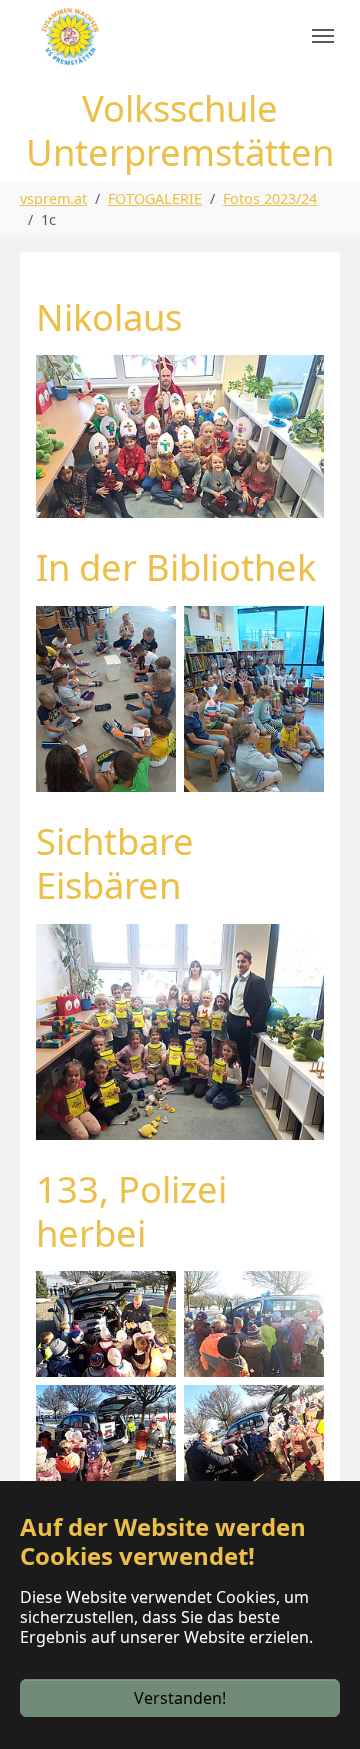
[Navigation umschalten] (323, 36)
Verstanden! (180, 1698)
